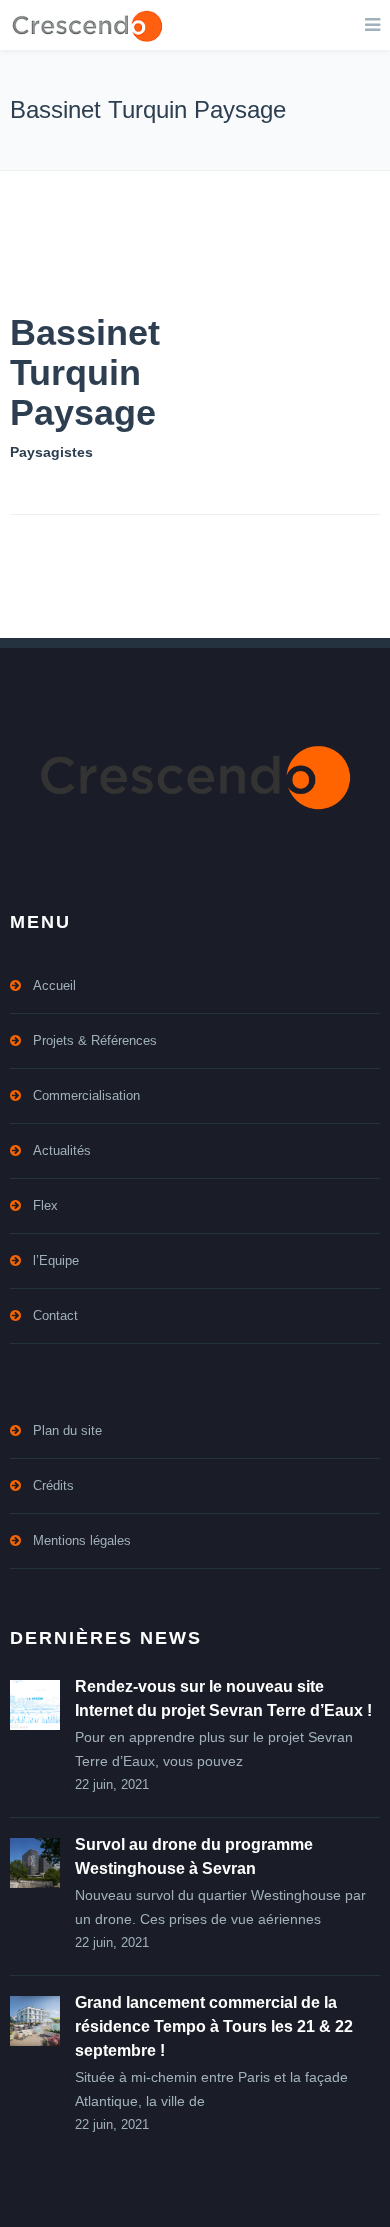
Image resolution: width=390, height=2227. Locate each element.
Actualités (62, 1150)
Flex (45, 1205)
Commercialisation (86, 1095)
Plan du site (67, 1430)
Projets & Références (95, 1040)
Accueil (54, 985)
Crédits (53, 1485)
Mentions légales (82, 1540)
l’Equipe (56, 1260)
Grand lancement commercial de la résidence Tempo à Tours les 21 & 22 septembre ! (214, 2026)
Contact (55, 1315)
